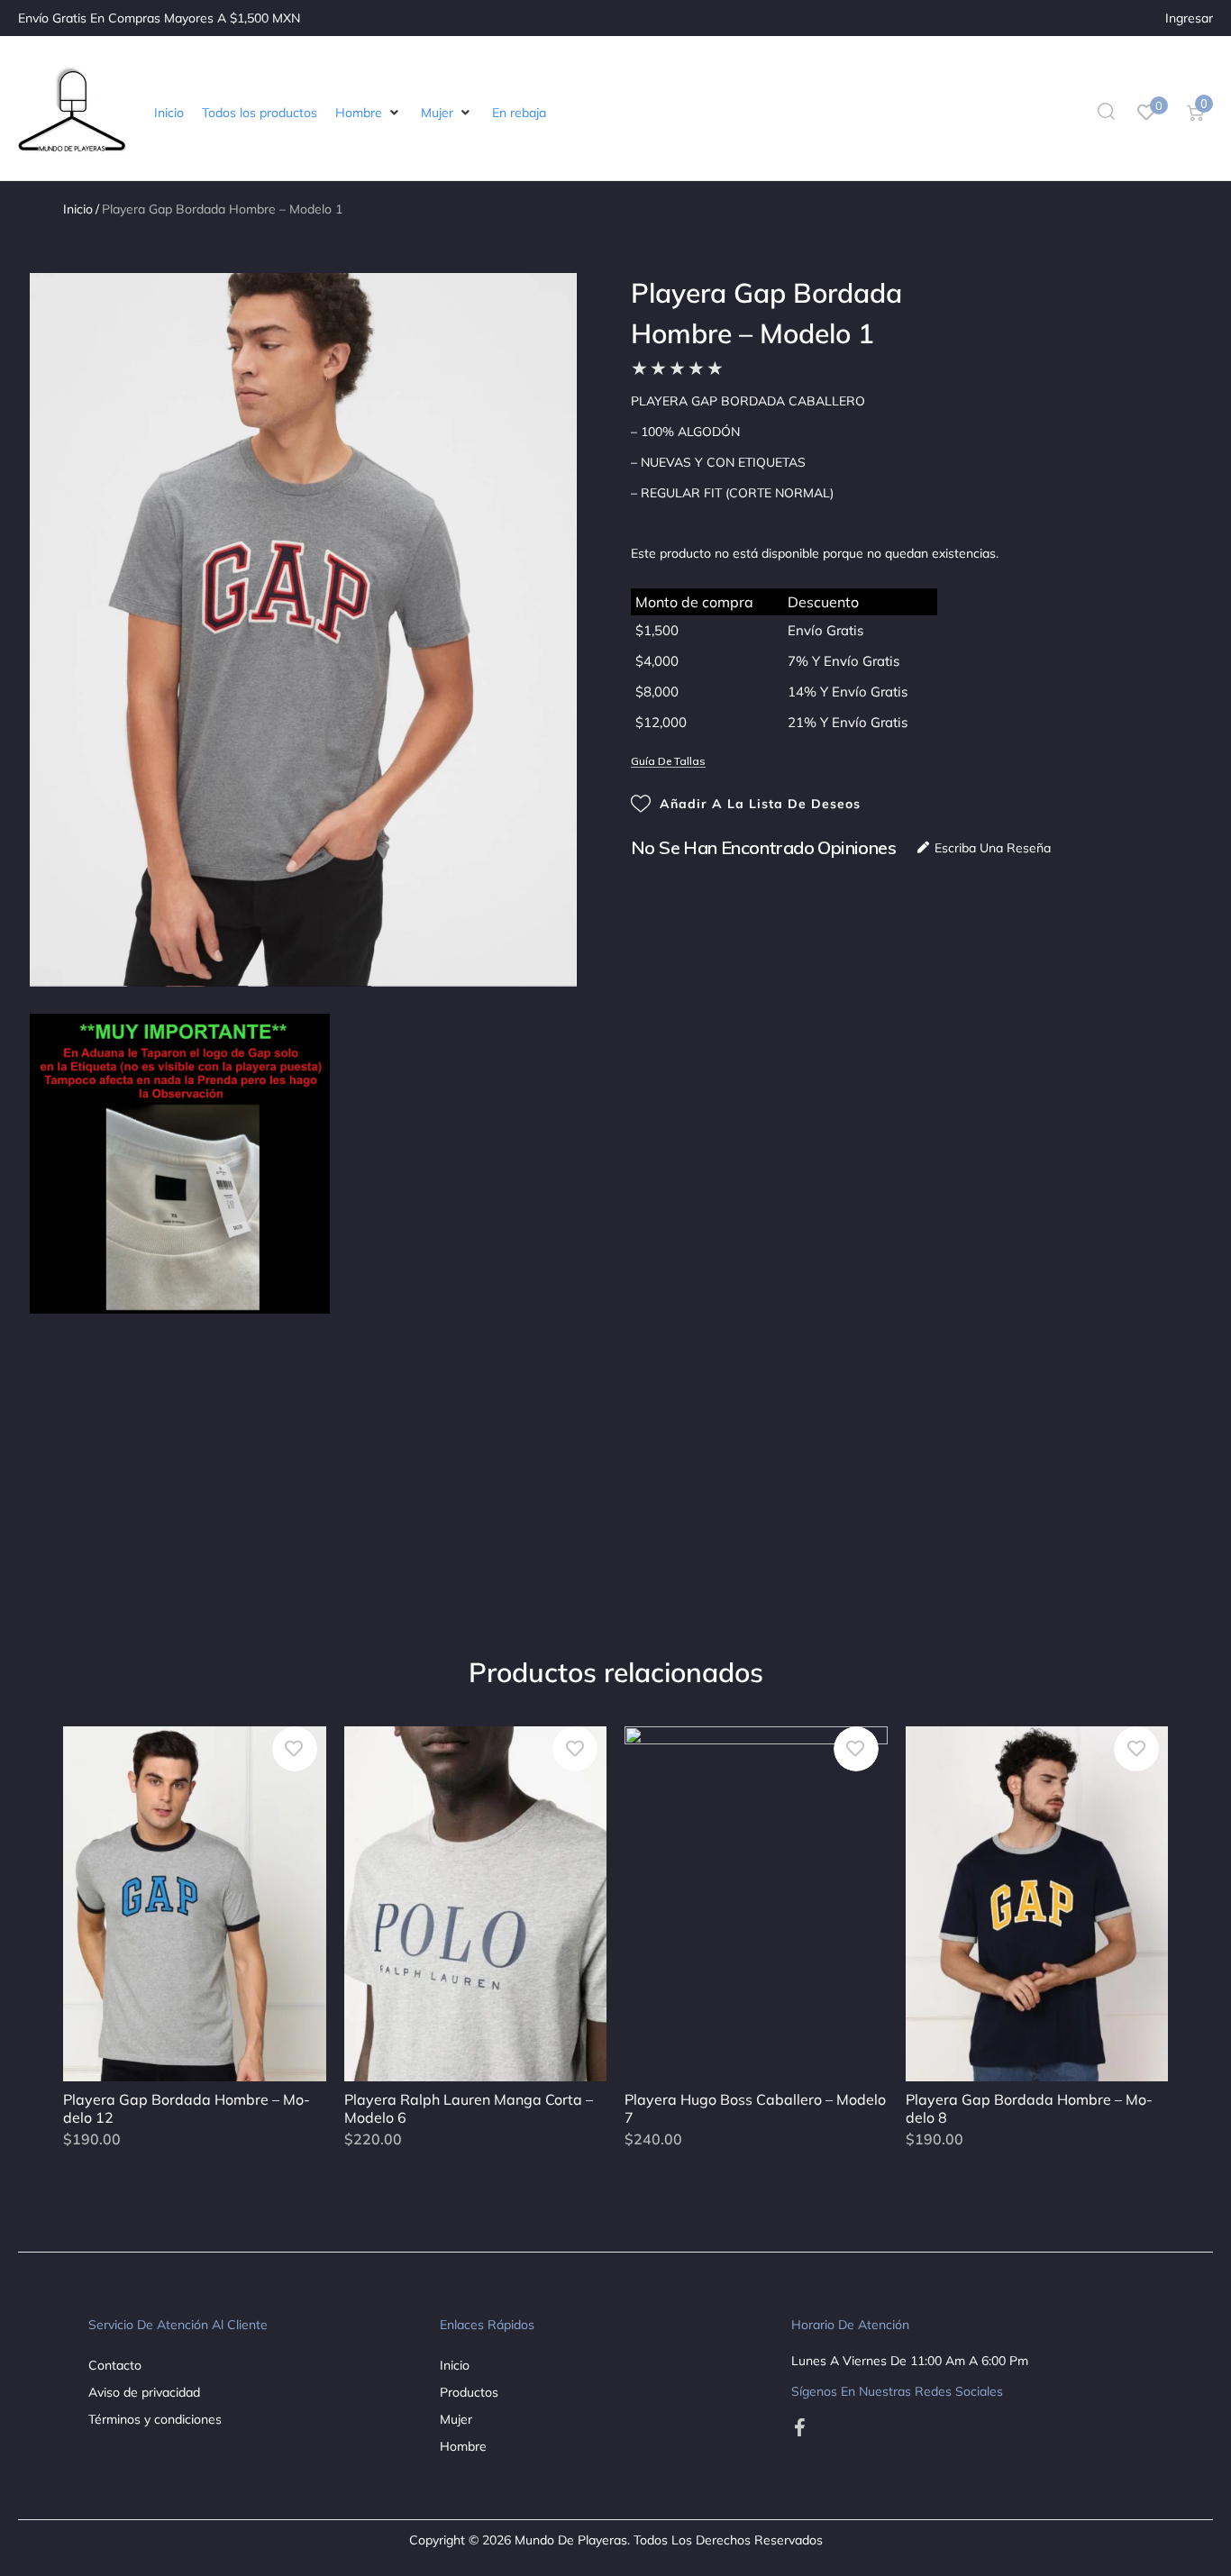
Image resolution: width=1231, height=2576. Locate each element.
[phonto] (180, 1164)
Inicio (78, 209)
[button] (369, 113)
